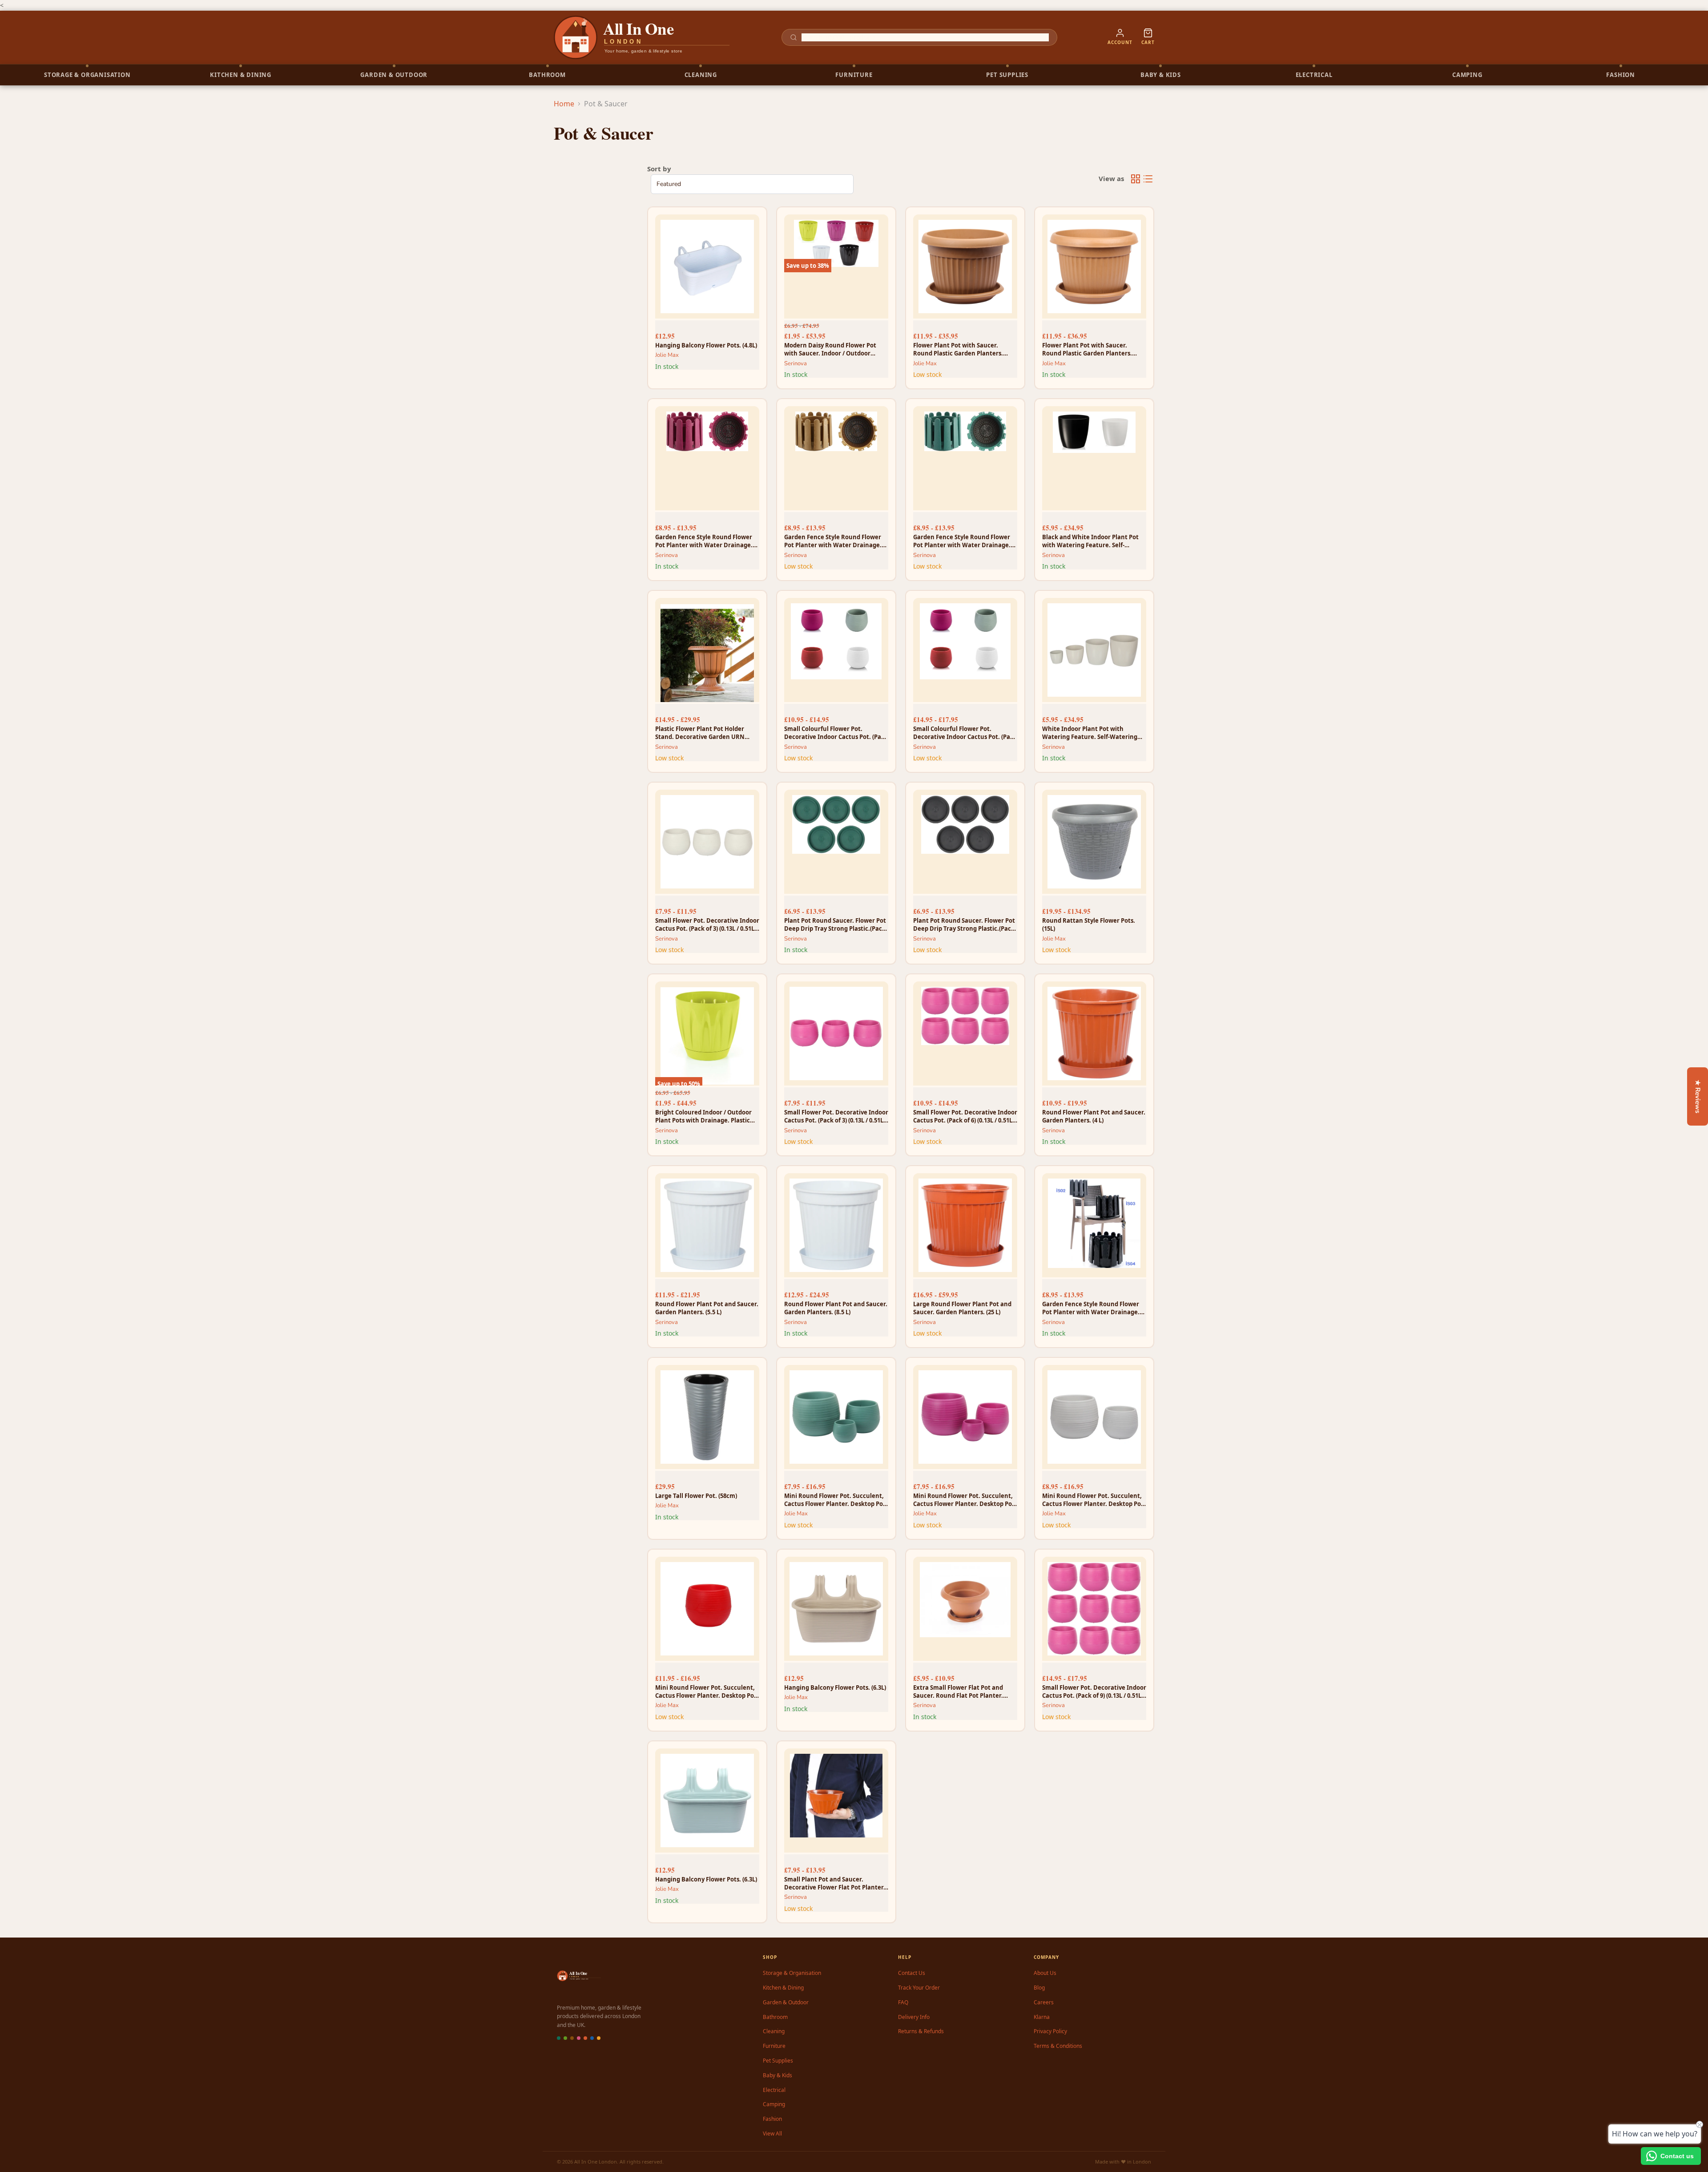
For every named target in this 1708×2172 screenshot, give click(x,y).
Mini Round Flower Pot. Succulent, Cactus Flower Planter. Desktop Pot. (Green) (836, 1500)
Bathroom (775, 2017)
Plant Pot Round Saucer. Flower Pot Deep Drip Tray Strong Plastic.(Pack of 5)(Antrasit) (964, 925)
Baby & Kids (777, 2075)
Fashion (772, 2119)
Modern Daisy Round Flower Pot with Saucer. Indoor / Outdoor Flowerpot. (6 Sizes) (830, 349)
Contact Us (912, 1973)
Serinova (796, 363)
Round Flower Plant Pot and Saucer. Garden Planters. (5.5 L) (707, 1308)
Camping (774, 2104)
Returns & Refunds (921, 2031)
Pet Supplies (778, 2061)
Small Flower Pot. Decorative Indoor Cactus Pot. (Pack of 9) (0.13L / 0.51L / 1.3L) (1094, 1692)
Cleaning (774, 2031)
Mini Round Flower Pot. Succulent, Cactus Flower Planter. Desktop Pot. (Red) (707, 1692)
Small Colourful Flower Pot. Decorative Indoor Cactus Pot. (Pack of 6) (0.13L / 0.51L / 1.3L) (836, 733)
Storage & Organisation (792, 1973)
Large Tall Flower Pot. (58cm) (696, 1496)
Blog (1039, 1988)
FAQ (903, 2002)
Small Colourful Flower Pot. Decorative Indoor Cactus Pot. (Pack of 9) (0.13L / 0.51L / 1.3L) (965, 733)
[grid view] (1136, 179)
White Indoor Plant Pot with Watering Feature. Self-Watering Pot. (1090, 733)
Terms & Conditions (1058, 2046)
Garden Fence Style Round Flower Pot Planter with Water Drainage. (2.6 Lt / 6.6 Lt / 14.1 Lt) (704, 541)
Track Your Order (919, 1988)
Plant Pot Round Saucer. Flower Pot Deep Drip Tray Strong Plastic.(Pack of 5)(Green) (835, 925)
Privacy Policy (1050, 2031)
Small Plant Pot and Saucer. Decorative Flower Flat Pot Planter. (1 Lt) (835, 1883)
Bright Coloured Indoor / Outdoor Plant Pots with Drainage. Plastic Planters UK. (703, 1116)
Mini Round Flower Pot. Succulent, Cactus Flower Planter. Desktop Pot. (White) (1094, 1500)
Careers (1044, 2002)
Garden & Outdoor (786, 2002)
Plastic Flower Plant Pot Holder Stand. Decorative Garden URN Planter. (700, 733)
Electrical (774, 2090)
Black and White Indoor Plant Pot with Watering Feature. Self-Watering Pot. (1090, 541)
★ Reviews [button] (1698, 1096)
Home (564, 104)
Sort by (659, 169)
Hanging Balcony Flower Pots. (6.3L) (835, 1688)
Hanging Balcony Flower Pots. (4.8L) (706, 345)
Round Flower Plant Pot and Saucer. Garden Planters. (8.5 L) (836, 1308)
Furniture (774, 2046)
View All (772, 2134)
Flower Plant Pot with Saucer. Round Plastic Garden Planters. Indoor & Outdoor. (958, 349)
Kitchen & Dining (783, 1988)
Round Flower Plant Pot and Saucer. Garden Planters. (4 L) (1094, 1116)
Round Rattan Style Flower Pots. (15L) (1089, 925)
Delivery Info (914, 2017)
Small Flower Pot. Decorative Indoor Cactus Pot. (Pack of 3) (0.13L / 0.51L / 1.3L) (707, 925)
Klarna (1042, 2017)
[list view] (1148, 179)
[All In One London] (642, 37)
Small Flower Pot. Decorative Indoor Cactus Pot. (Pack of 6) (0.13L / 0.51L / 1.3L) (965, 1116)
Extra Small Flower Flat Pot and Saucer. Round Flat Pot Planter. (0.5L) (958, 1692)
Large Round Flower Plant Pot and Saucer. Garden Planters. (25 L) (962, 1308)
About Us (1045, 1973)
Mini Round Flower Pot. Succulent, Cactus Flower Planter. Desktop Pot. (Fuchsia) (965, 1500)
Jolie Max (667, 355)
